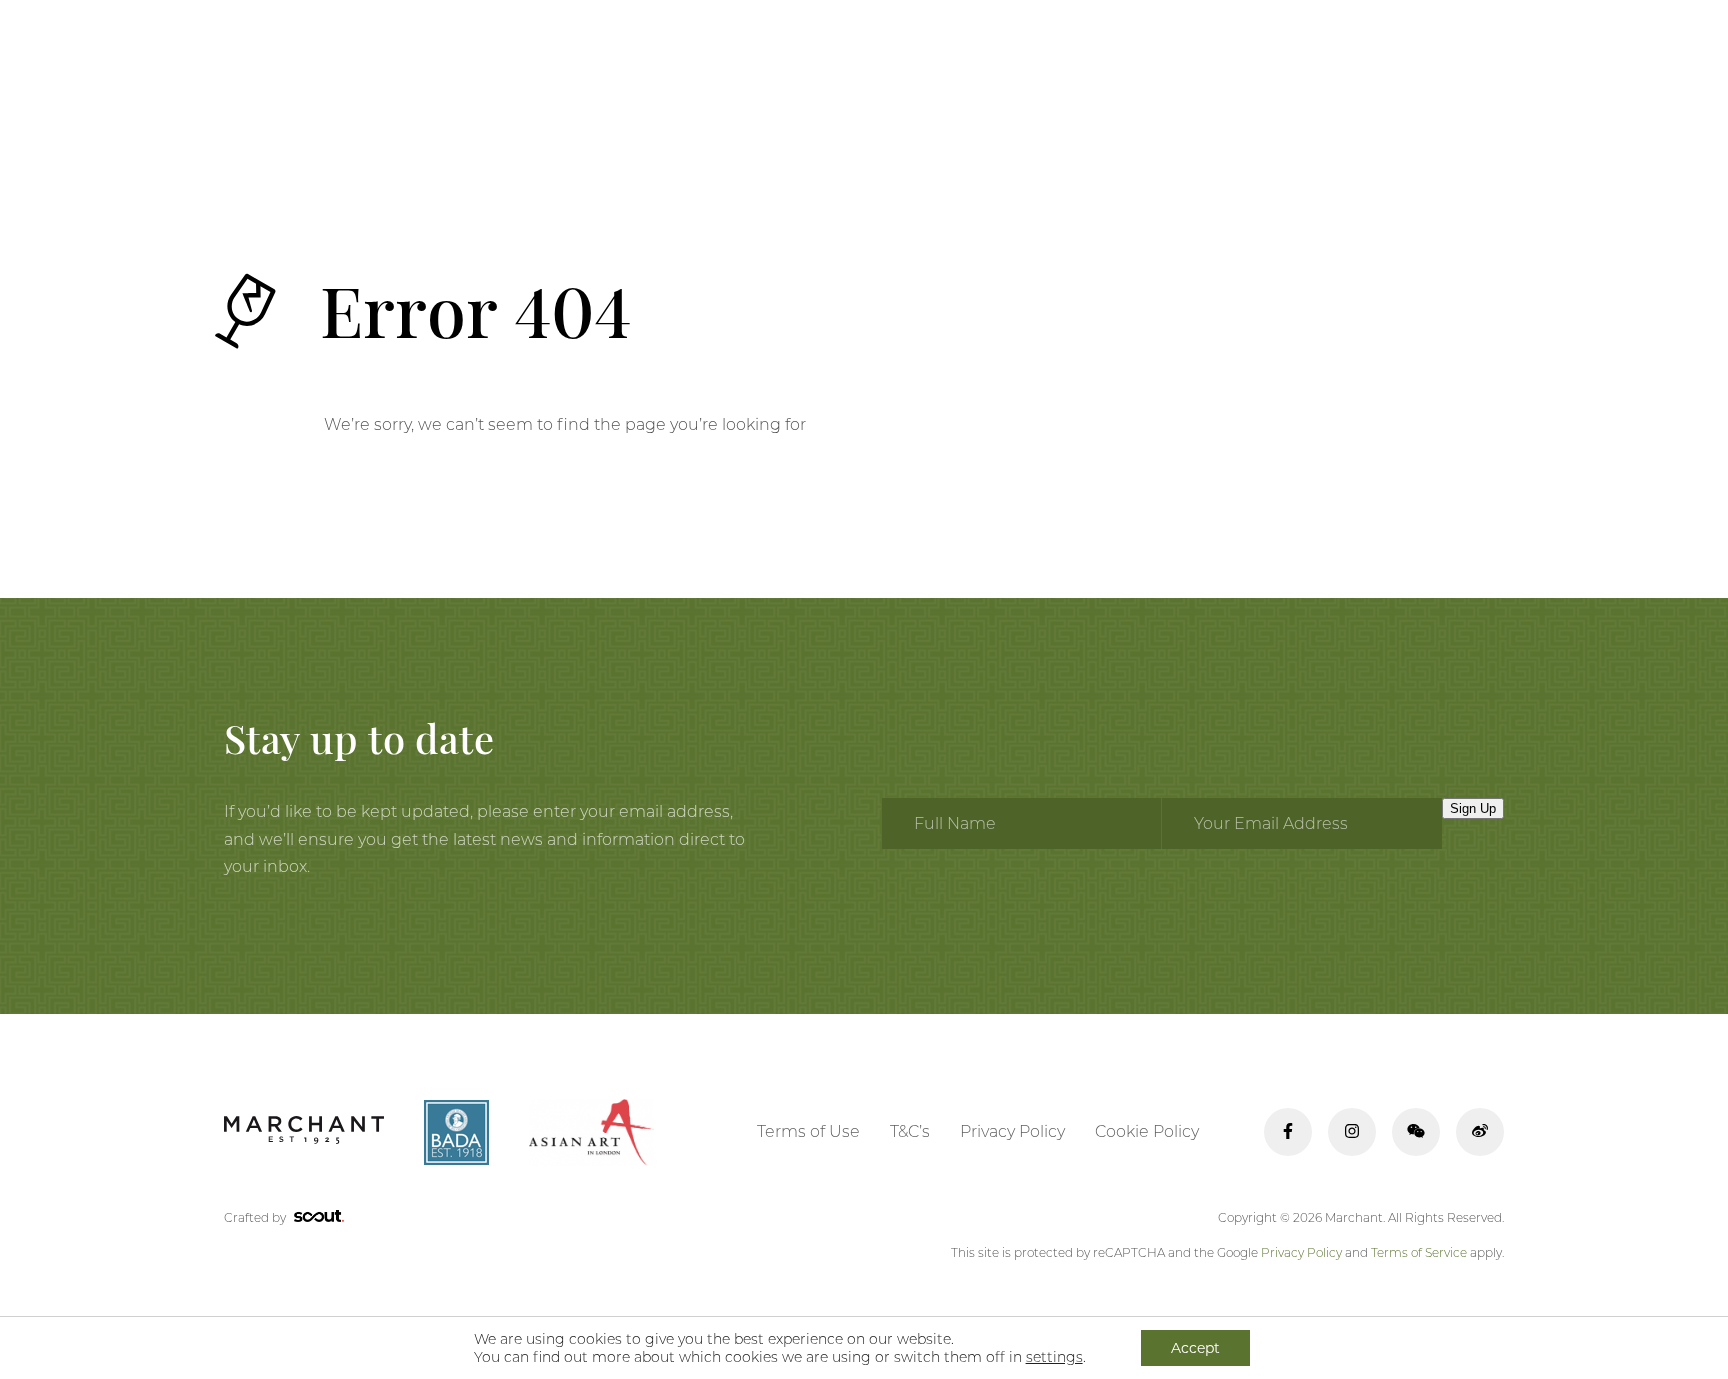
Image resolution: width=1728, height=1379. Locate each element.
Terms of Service (1419, 1252)
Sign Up (1473, 808)
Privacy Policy (1012, 1131)
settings (1054, 1357)
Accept (1195, 1348)
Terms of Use (808, 1131)
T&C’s (910, 1131)
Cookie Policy (1147, 1131)
